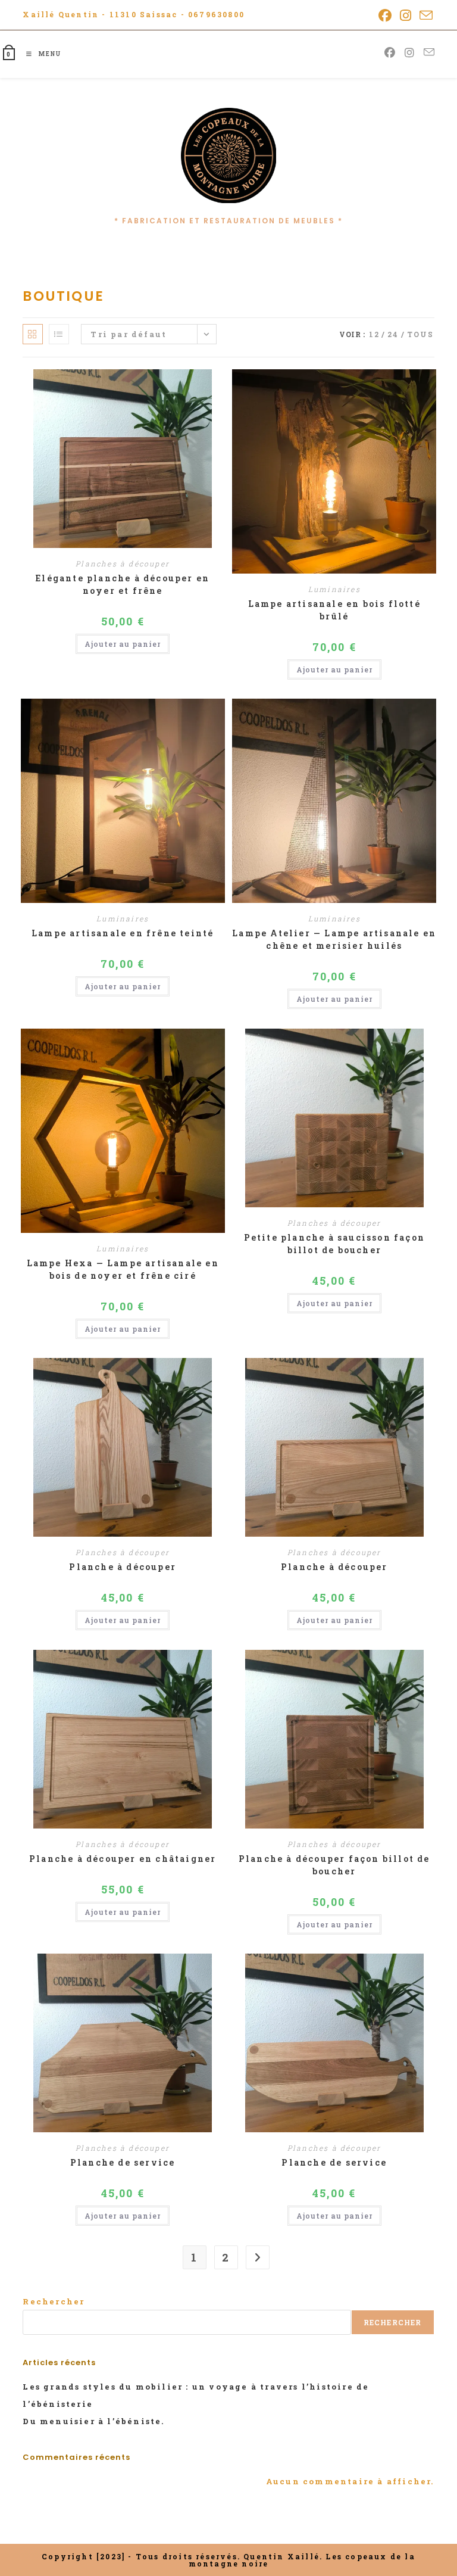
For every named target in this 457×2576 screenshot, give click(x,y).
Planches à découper (123, 563)
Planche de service (123, 2162)
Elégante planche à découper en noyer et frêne (123, 584)
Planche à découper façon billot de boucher (334, 1865)
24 (393, 334)
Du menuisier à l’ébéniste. (93, 2421)
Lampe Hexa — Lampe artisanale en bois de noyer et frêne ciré (123, 1269)
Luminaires (334, 589)
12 (374, 334)
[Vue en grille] (33, 334)
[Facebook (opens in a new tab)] (386, 15)
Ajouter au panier (123, 644)
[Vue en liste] (59, 334)
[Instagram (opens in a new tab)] (406, 15)
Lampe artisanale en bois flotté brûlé (334, 610)
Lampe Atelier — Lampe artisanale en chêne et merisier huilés (334, 939)
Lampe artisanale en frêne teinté (123, 933)
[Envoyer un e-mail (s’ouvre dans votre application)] (425, 15)
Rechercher (54, 2301)
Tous (421, 334)
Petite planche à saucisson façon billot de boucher (334, 1244)
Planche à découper (123, 1567)
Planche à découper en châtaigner (123, 1859)
